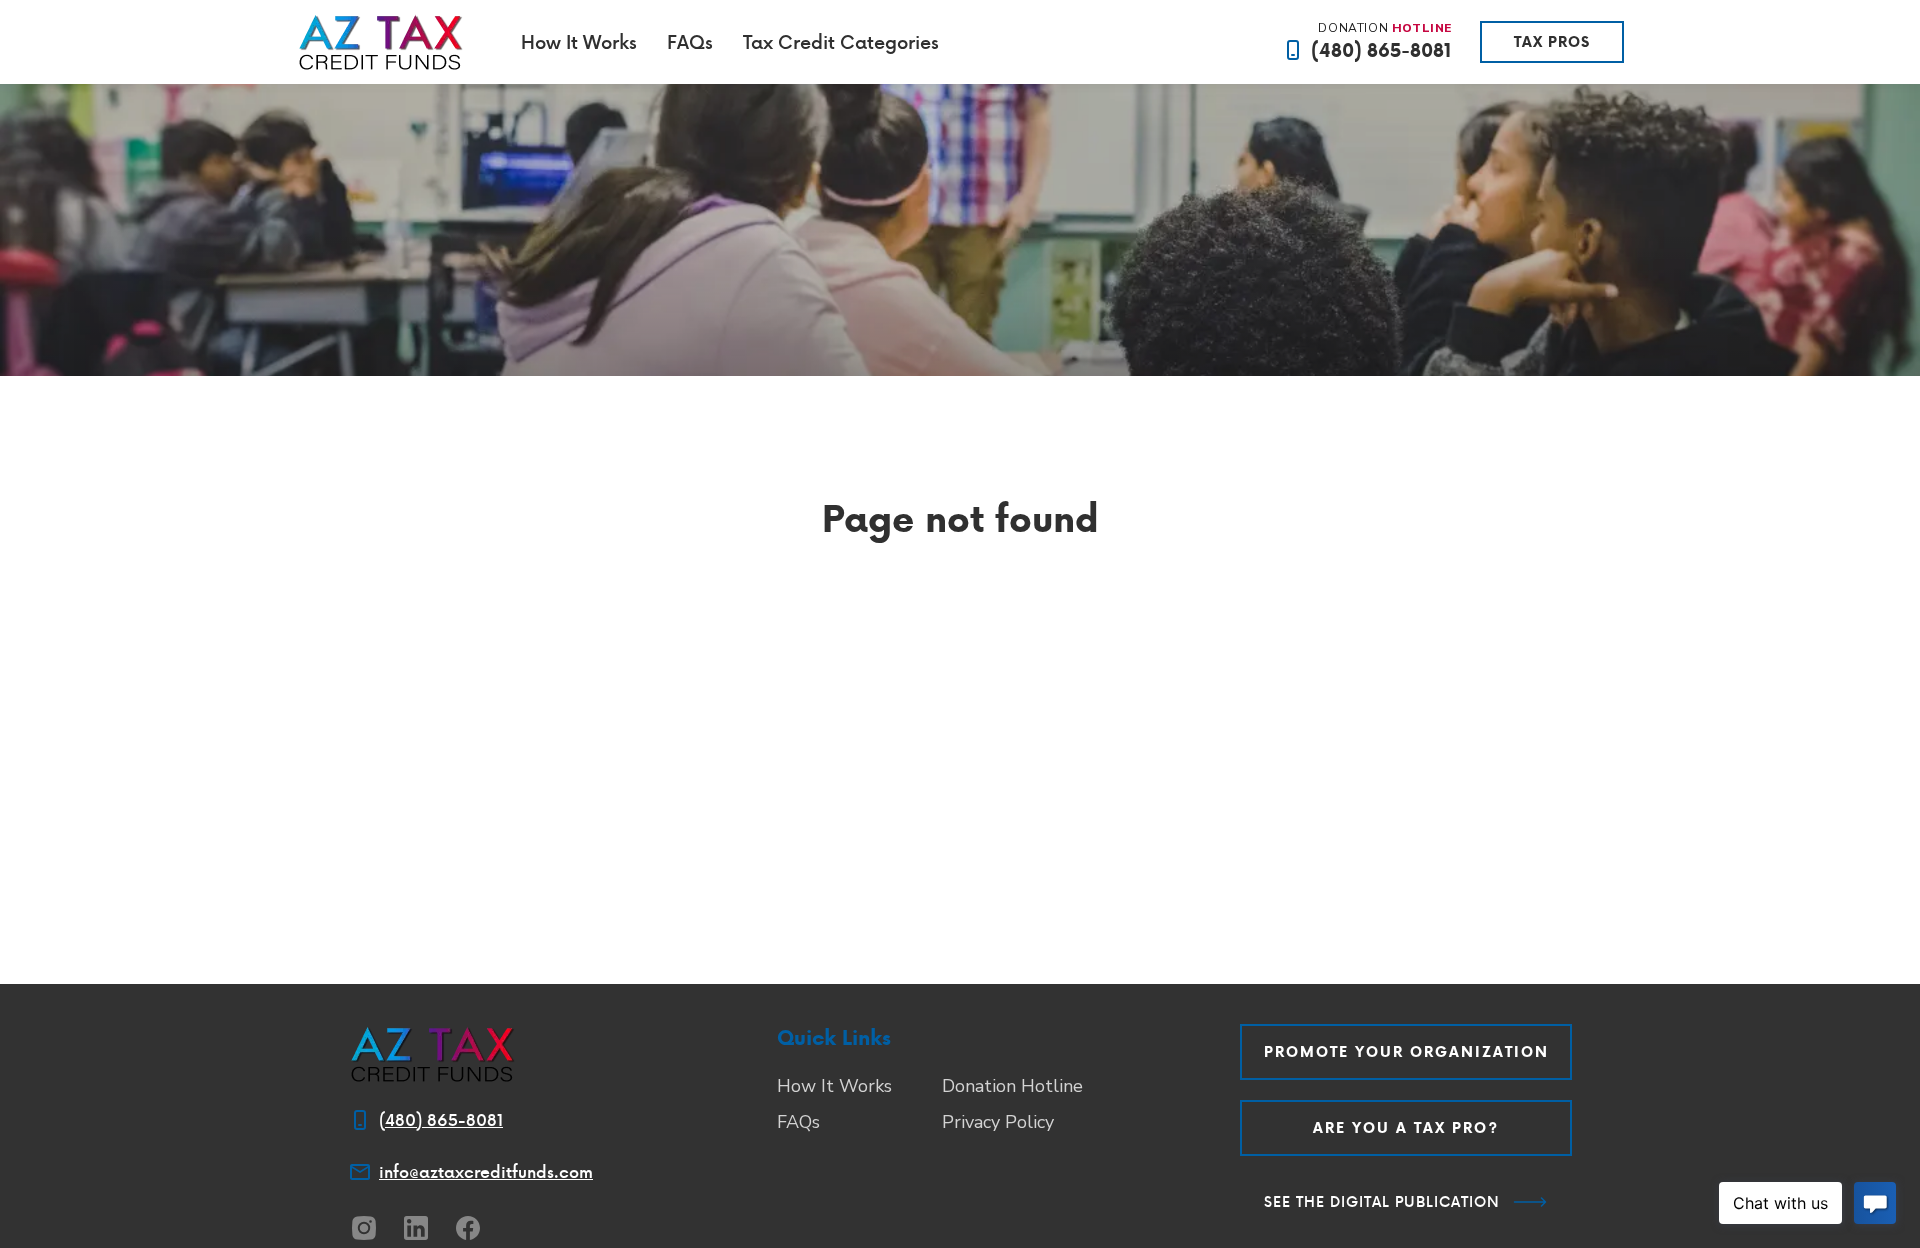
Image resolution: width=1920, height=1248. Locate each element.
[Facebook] (468, 1228)
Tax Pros (1552, 42)
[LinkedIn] (416, 1228)
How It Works (579, 42)
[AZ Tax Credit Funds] (380, 42)
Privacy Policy (998, 1122)
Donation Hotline (1012, 1086)
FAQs (690, 42)
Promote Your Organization (1406, 1052)
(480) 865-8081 (1381, 50)
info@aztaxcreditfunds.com (486, 1171)
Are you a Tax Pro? (1406, 1128)
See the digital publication (1382, 1201)
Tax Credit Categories (841, 42)
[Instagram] (364, 1228)
